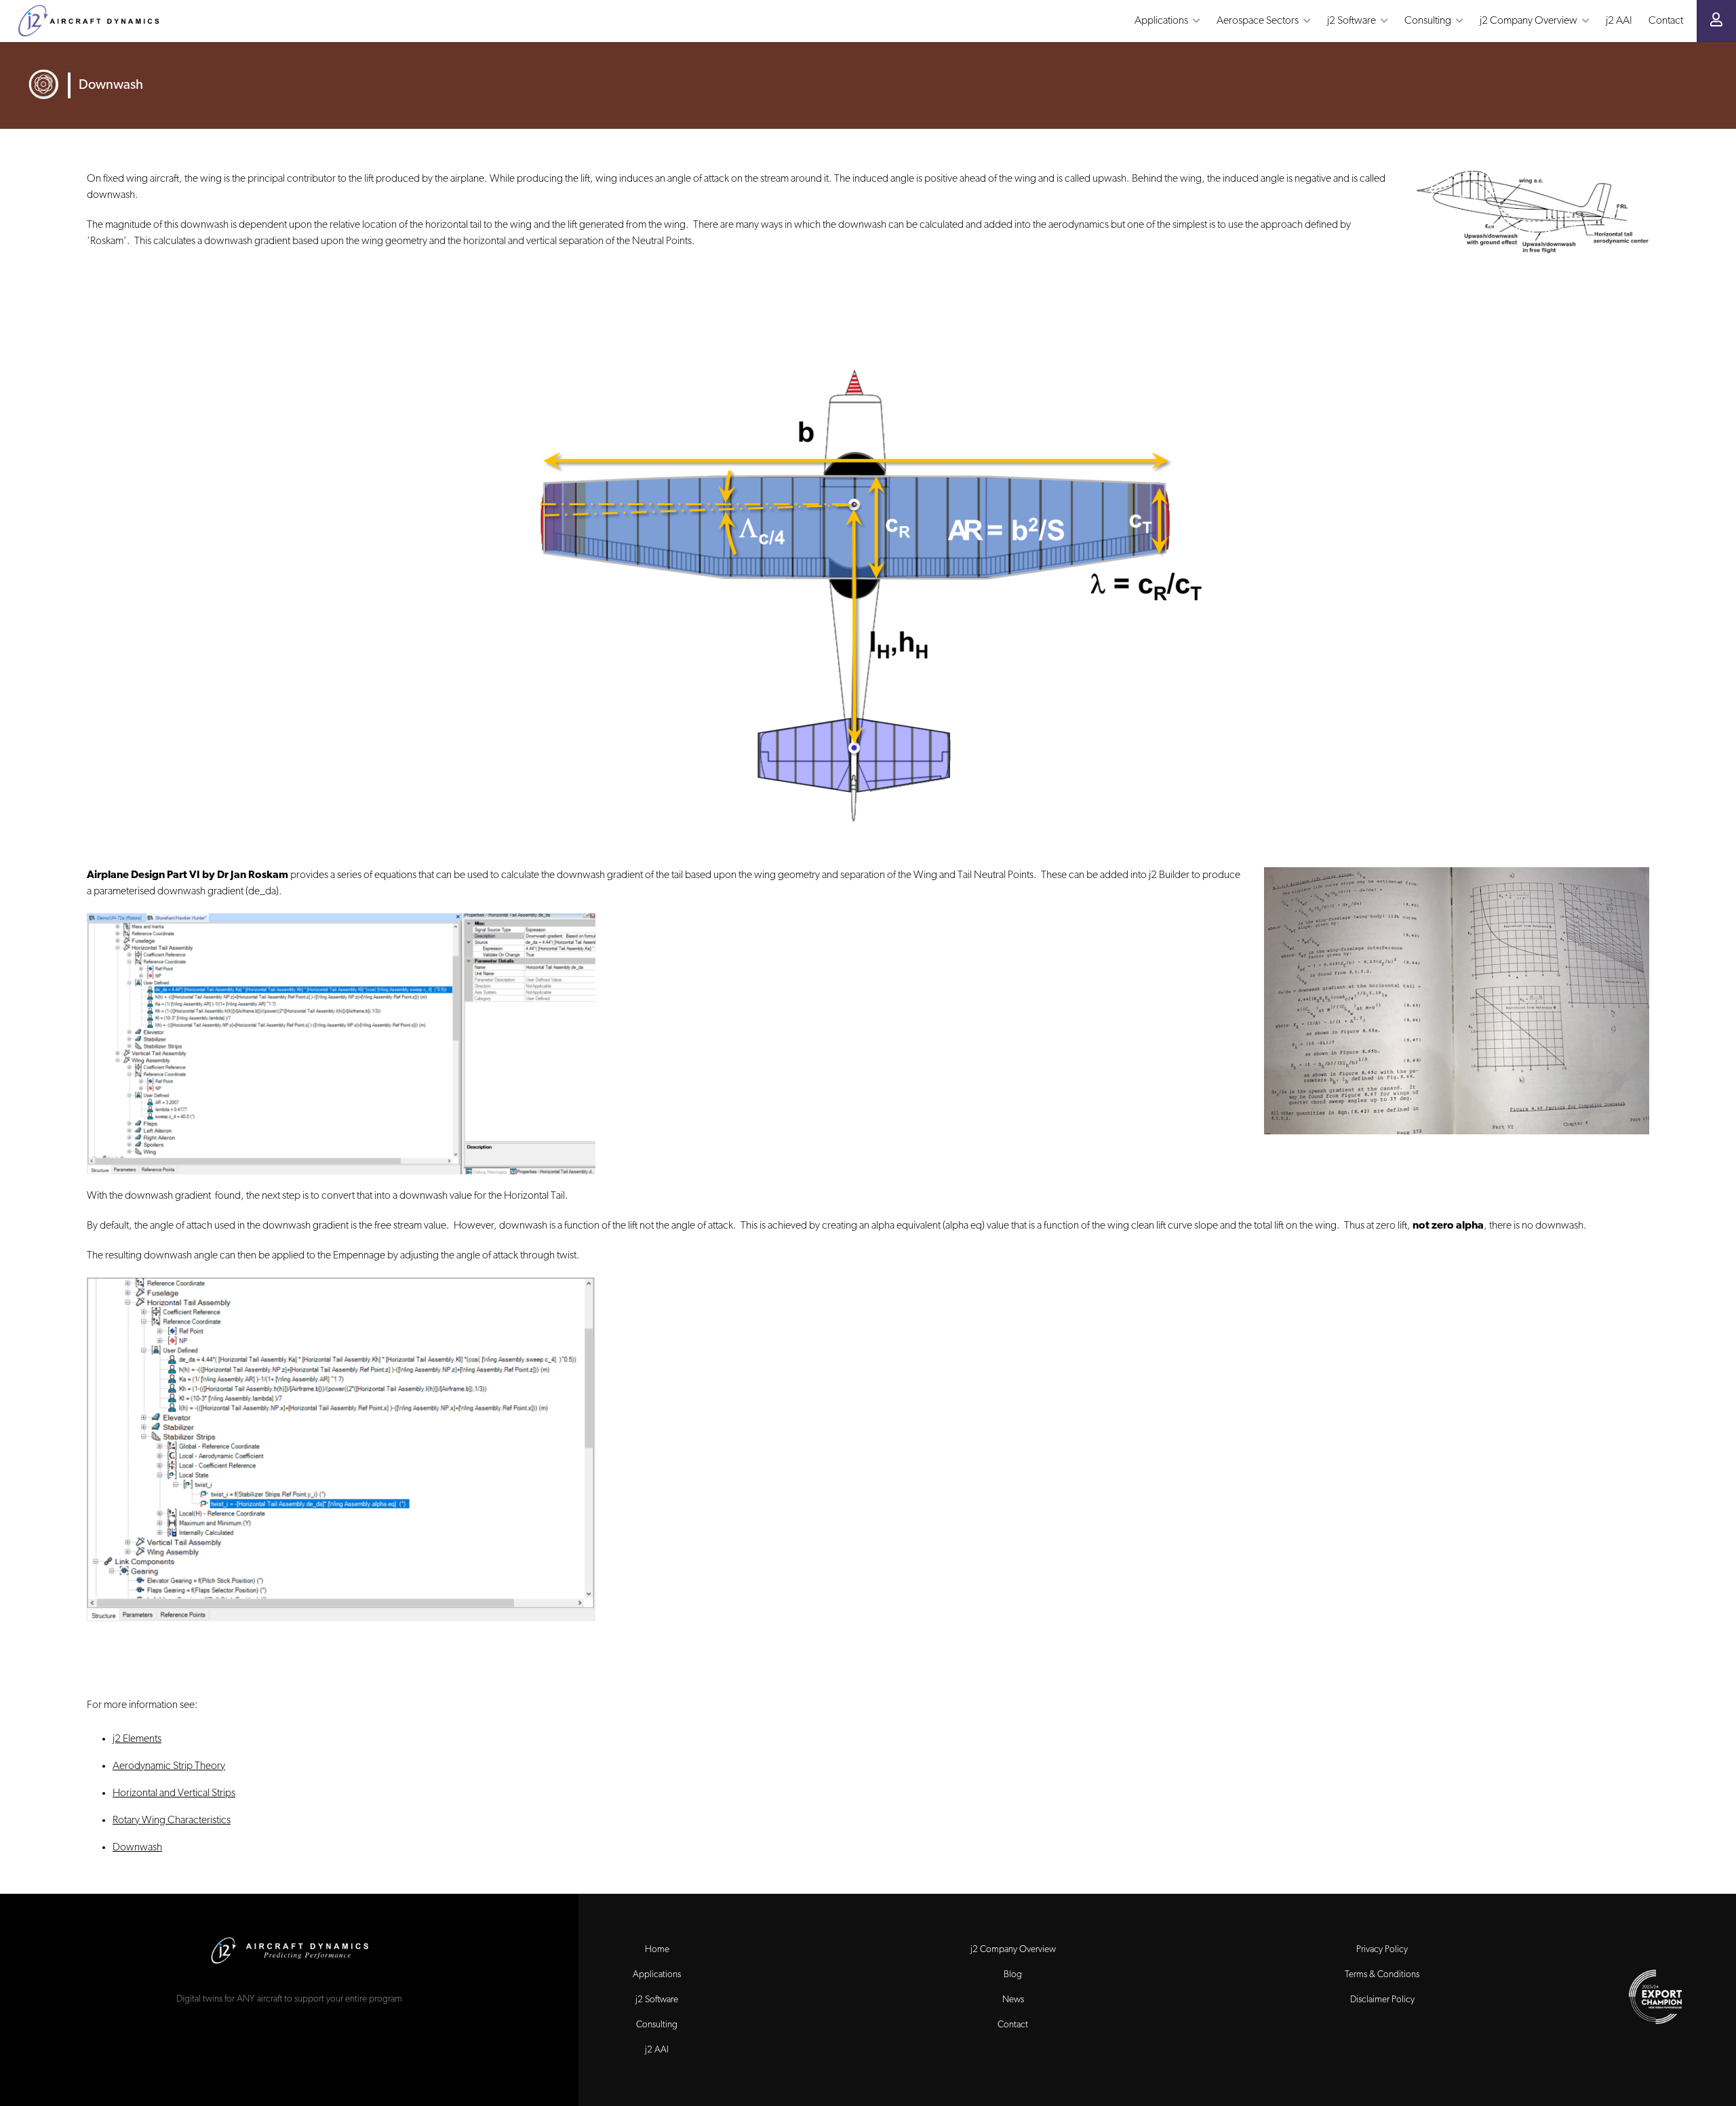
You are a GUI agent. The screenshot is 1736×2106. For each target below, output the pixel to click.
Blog (1013, 1975)
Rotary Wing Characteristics (172, 1821)
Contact (1013, 2025)
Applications (657, 1975)
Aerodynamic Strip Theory (169, 1766)
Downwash (137, 1848)
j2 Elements (137, 1739)
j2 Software (657, 2000)
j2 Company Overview (1013, 1950)
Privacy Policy (1382, 1950)
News (1013, 2000)
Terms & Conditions (1382, 1975)
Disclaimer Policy (1382, 2000)
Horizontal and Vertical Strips (174, 1793)
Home (657, 1950)
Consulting (657, 2025)
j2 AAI (657, 2050)
